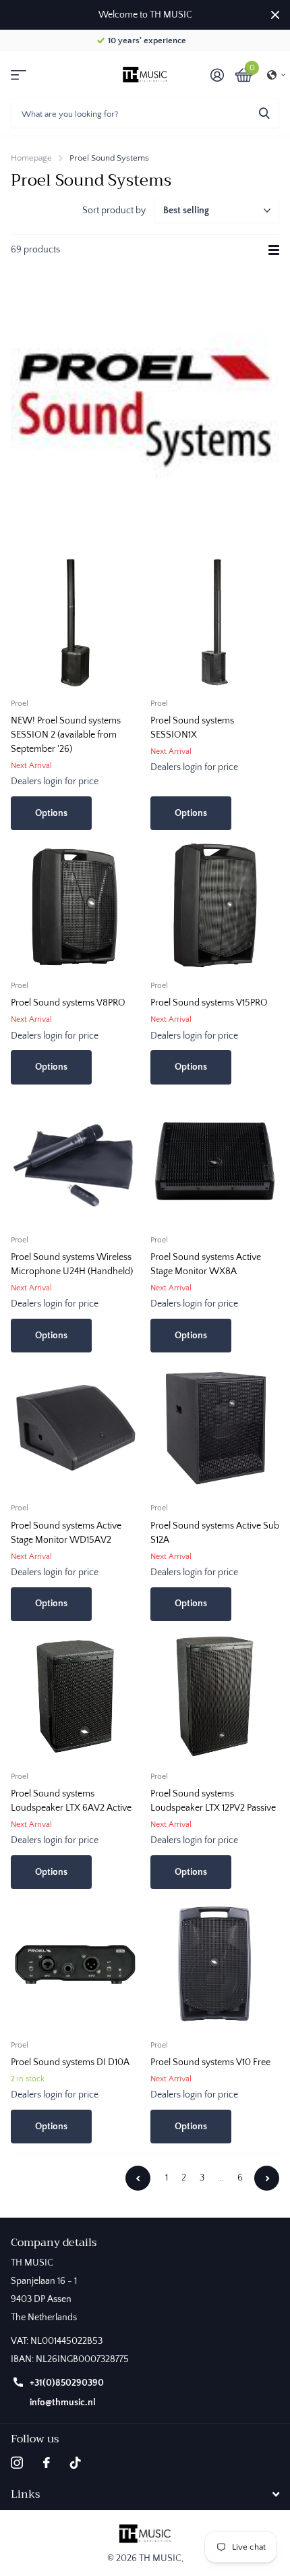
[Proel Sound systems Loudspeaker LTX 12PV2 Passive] (215, 1696)
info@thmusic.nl (63, 2403)
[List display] (274, 250)
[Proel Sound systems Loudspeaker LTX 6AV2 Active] (75, 1696)
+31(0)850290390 (67, 2383)
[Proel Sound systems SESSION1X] (215, 623)
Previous (138, 2178)
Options (51, 813)
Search (264, 113)
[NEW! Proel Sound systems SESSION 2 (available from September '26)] (75, 623)
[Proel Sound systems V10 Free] (215, 1964)
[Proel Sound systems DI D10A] (75, 1964)
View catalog (19, 75)
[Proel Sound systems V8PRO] (75, 905)
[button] (277, 75)
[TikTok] (76, 2463)
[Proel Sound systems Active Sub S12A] (215, 1428)
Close (275, 15)
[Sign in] (217, 75)
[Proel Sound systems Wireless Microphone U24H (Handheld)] (75, 1160)
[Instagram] (17, 2463)
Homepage (31, 158)
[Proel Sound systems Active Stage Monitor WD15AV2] (75, 1428)
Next (267, 2178)
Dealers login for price (55, 782)
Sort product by (114, 211)
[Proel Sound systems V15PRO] (215, 905)
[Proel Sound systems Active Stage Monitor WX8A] (215, 1160)
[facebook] (47, 2463)
